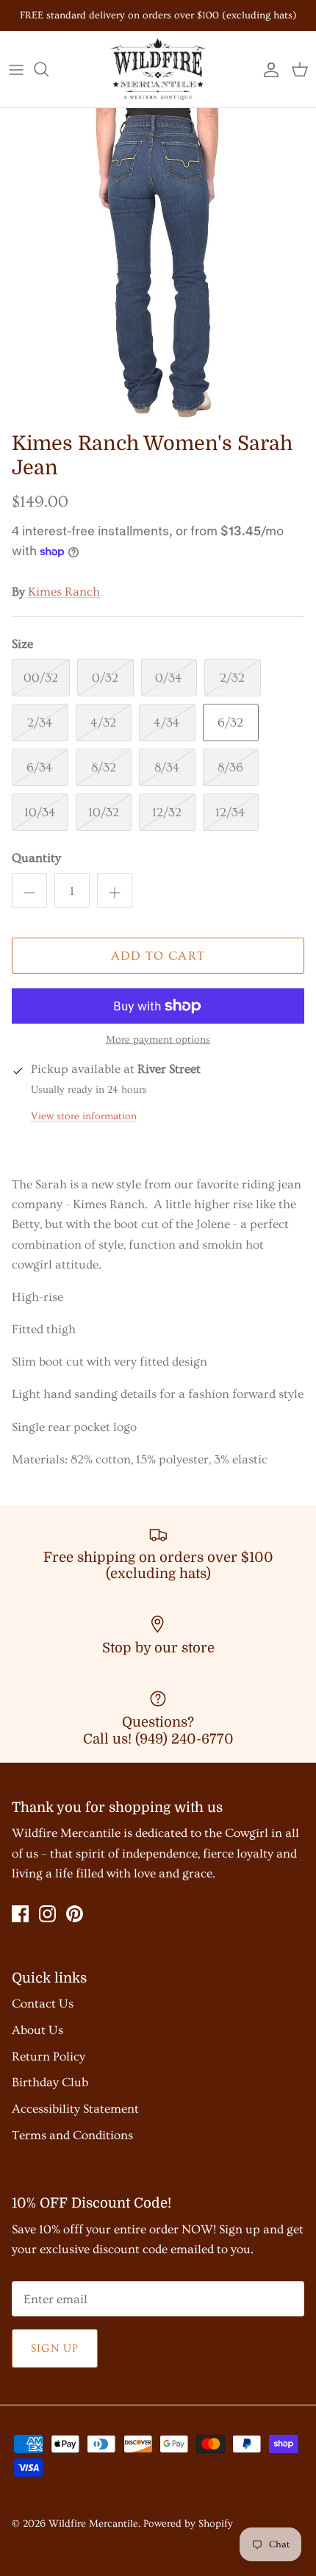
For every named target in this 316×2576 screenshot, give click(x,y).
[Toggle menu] (16, 69)
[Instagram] (47, 1914)
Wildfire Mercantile (93, 2524)
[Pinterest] (75, 1914)
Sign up (55, 2348)
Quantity (36, 858)
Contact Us (43, 2004)
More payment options (158, 1040)
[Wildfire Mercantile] (158, 69)
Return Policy (49, 2056)
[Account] (267, 69)
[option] (158, 266)
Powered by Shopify (188, 2524)
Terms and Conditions (72, 2135)
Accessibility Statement (75, 2109)
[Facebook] (20, 1914)
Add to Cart (158, 956)
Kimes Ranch (64, 592)
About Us (37, 2030)
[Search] (49, 69)
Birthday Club (50, 2082)
